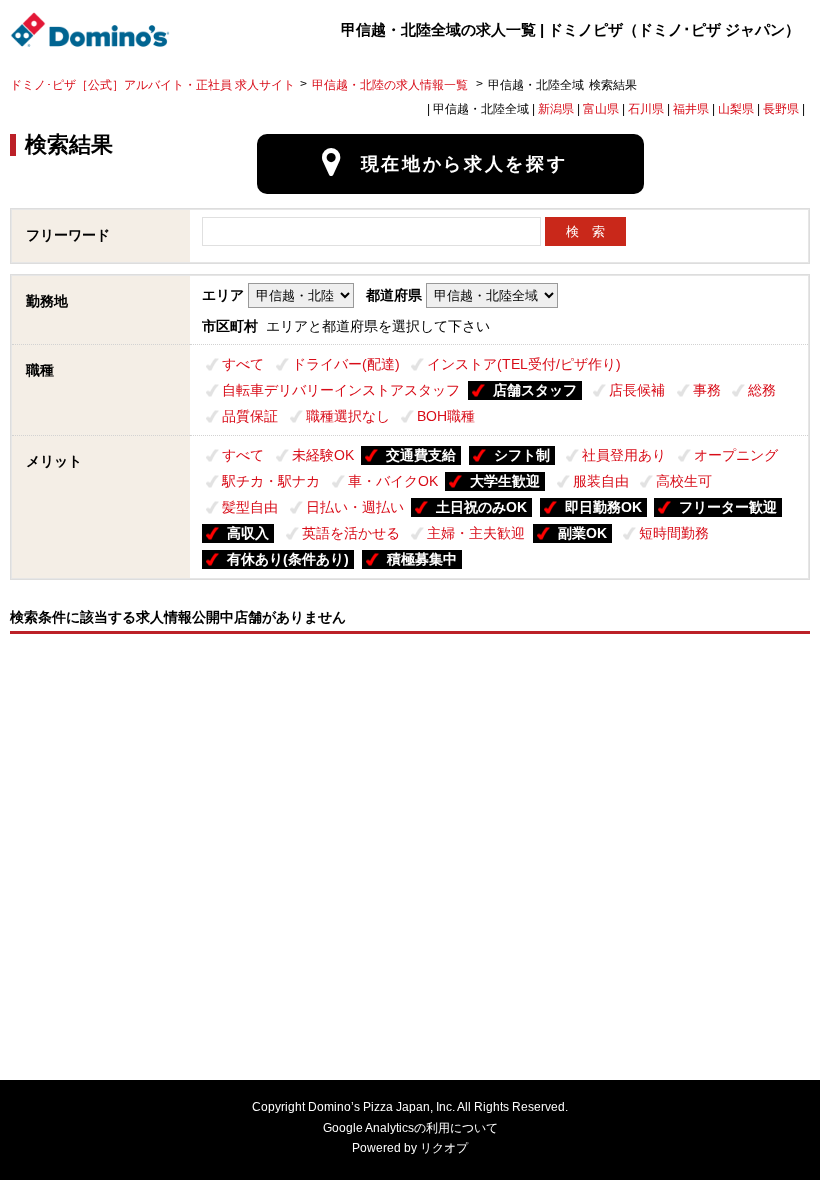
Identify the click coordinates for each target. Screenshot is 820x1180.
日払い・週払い (355, 507)
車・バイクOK (393, 481)
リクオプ (444, 1148)
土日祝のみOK (481, 507)
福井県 (691, 109)
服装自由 (601, 481)
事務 (707, 390)
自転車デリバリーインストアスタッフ (341, 390)
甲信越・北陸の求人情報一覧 (391, 85)
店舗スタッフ (535, 390)
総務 (762, 390)
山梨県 (736, 109)
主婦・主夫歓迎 (476, 533)
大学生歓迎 (505, 481)
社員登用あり (624, 455)
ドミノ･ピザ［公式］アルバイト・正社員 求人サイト (152, 85)
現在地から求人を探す (464, 164)
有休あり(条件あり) (288, 559)
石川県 (646, 109)
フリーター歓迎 (728, 507)
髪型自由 (250, 507)
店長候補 (637, 390)
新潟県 (556, 109)
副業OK (582, 533)
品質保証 (250, 416)
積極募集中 (422, 559)
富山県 (601, 109)
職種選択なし (348, 416)
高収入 (248, 533)
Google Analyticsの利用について (410, 1128)
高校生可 (684, 481)
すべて (243, 364)
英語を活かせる (351, 533)
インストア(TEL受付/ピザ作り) (524, 364)
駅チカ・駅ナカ (271, 481)
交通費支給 (421, 455)
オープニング (736, 455)
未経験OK (323, 455)
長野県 (781, 109)
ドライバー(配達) (346, 364)
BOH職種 (446, 416)
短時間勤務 (674, 533)
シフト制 (522, 455)
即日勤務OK (603, 507)
